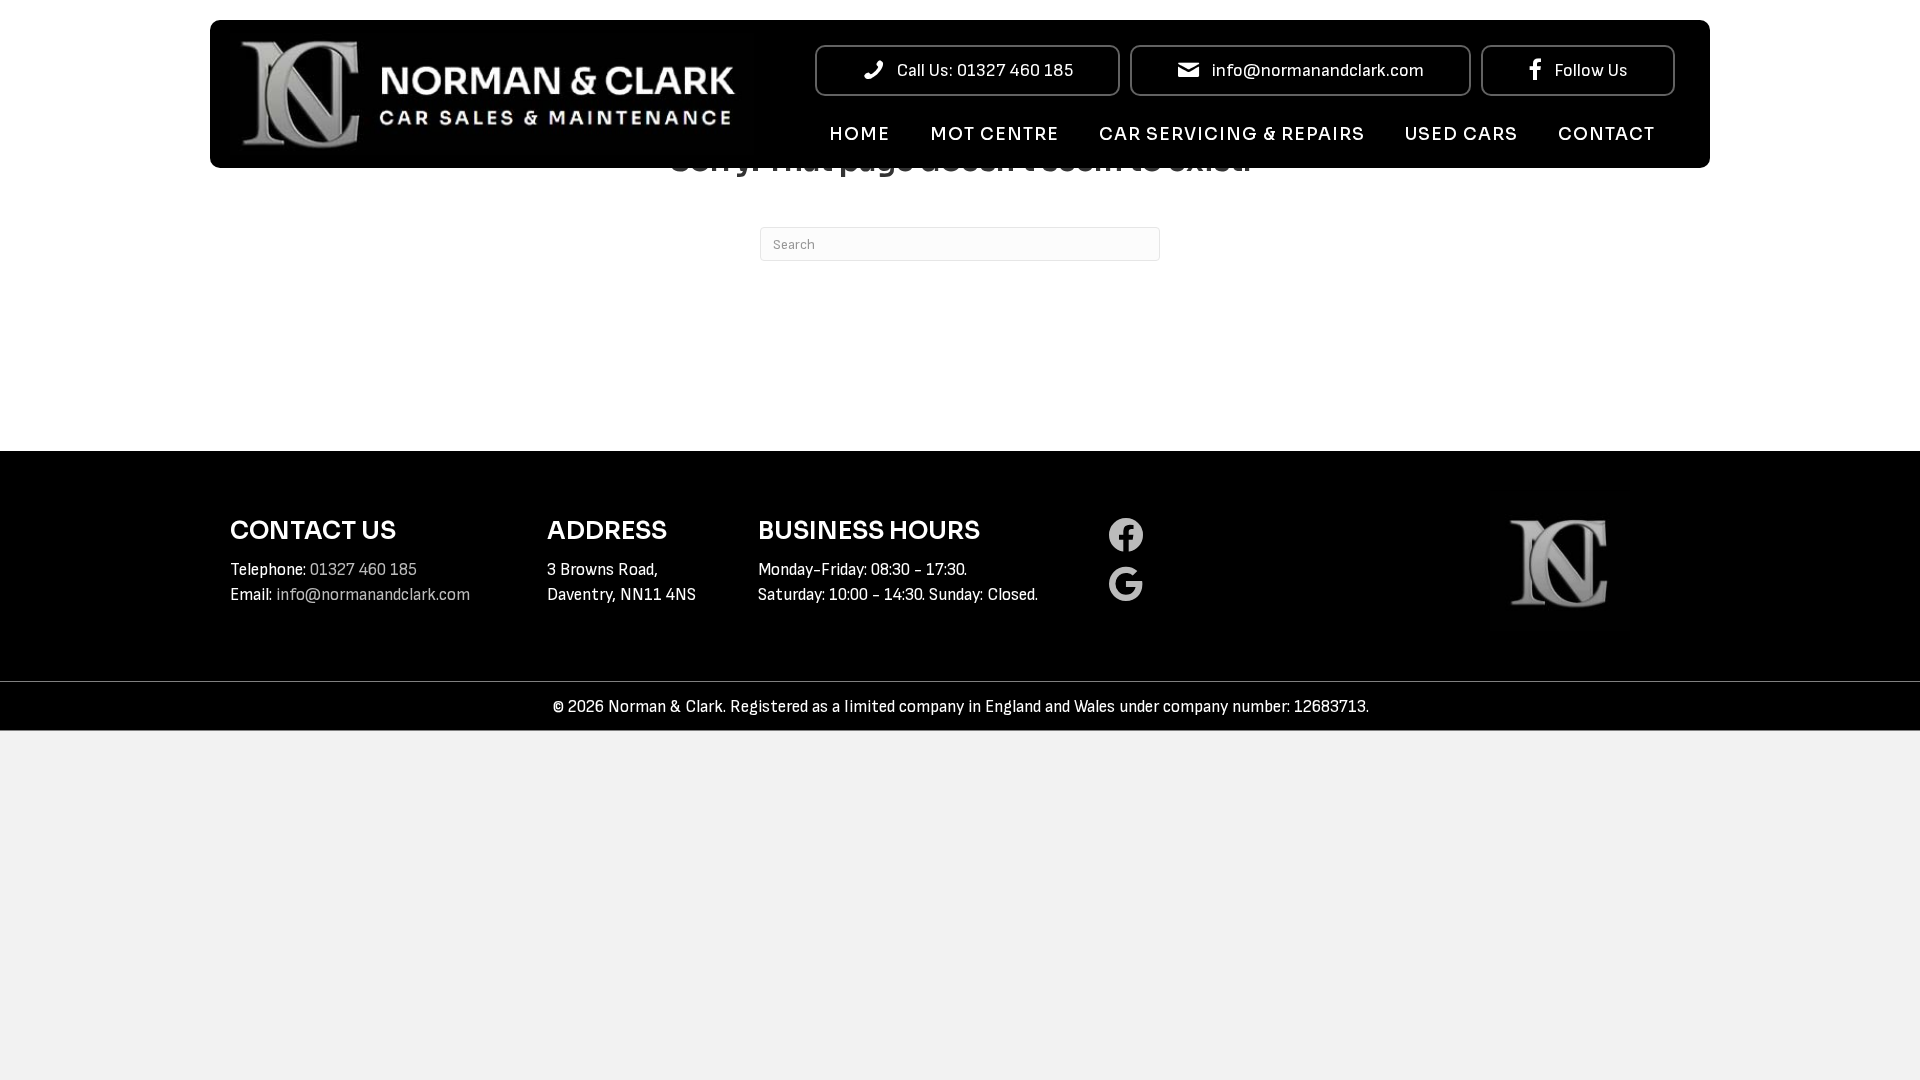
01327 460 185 (363, 570)
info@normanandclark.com (373, 595)
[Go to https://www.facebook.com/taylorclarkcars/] (1249, 536)
